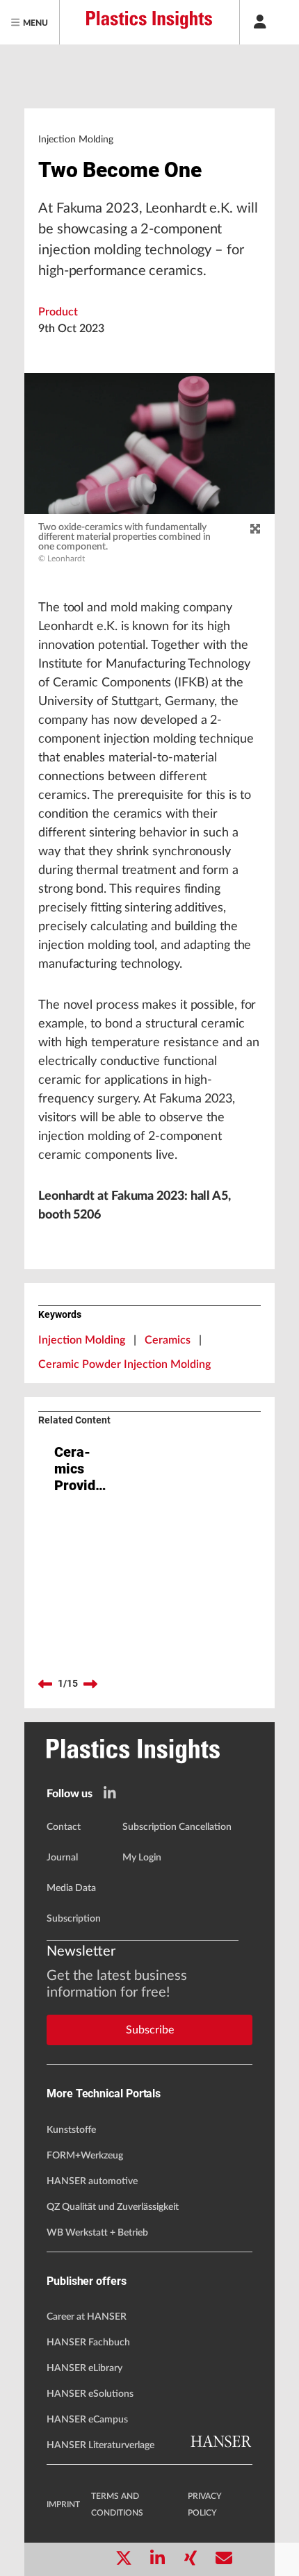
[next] (90, 1684)
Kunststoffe (71, 2130)
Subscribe (150, 2030)
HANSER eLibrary (84, 2368)
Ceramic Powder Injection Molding (124, 1364)
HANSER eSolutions (90, 2394)
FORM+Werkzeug (85, 2156)
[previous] (45, 1684)
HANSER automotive (92, 2181)
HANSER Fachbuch (88, 2343)
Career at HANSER (87, 2317)
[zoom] (255, 529)
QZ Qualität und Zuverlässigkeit (113, 2207)
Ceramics (168, 1340)
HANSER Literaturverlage (100, 2445)
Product (58, 312)
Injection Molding (82, 1340)
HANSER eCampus (87, 2420)
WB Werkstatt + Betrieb (97, 2233)
